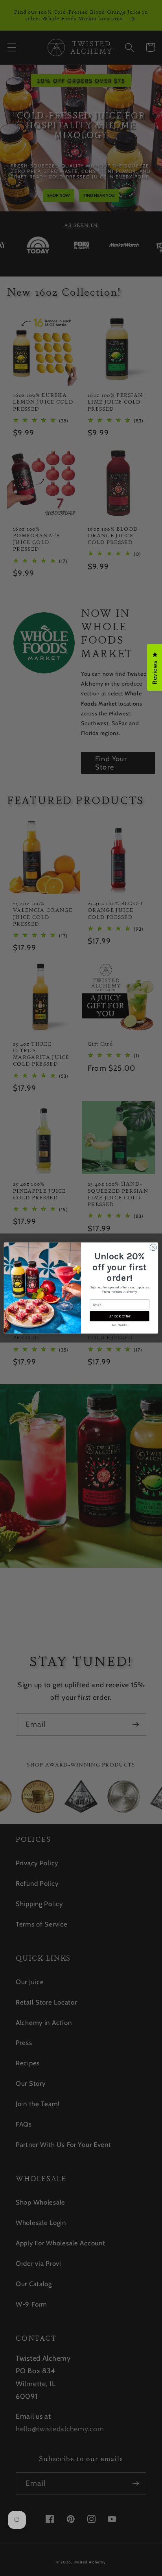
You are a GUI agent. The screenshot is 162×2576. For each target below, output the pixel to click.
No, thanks (120, 1325)
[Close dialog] (153, 1247)
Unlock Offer (119, 1316)
